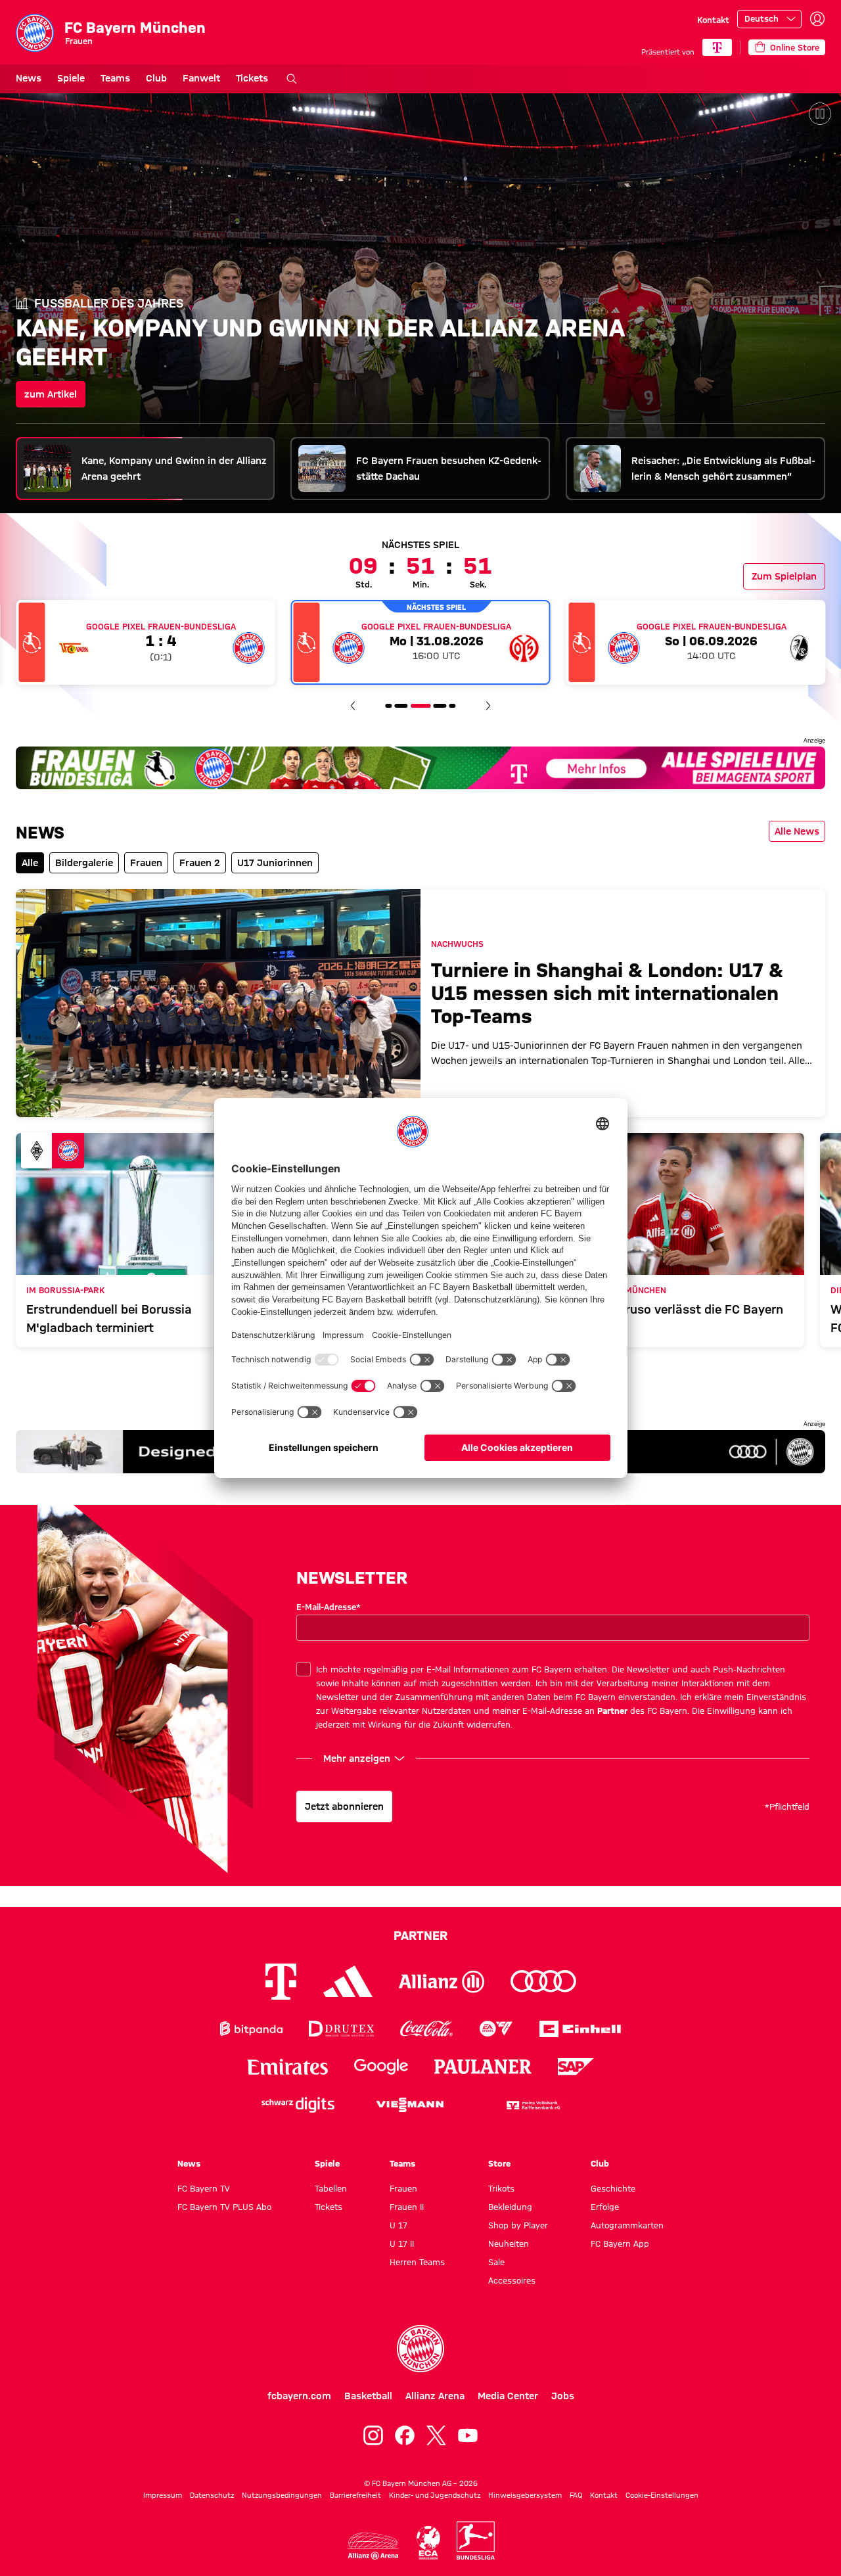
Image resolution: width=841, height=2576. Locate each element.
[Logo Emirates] (287, 2067)
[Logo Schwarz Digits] (298, 2105)
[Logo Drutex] (341, 2029)
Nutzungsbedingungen (282, 2495)
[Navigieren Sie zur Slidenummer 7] (453, 706)
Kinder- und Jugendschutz (435, 2495)
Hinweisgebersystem (525, 2495)
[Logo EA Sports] (496, 2029)
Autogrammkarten (627, 2225)
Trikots (501, 2188)
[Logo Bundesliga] (476, 2541)
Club (156, 78)
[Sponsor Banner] (420, 768)
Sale (496, 2262)
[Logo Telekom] (281, 1982)
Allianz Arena (435, 2396)
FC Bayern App (620, 2243)
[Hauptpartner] (717, 47)
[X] (436, 2435)
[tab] (146, 469)
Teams (115, 78)
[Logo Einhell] (580, 2029)
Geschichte (613, 2188)
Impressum (163, 2495)
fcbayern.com (299, 2396)
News (29, 78)
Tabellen (331, 2188)
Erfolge (605, 2207)
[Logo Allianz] (442, 1982)
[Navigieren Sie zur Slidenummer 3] (388, 706)
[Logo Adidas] (348, 1981)
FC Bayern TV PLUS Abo (224, 2207)
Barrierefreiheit (355, 2495)
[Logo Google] (381, 2067)
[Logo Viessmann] (410, 2105)
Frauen (403, 2188)
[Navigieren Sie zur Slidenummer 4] (401, 706)
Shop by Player (518, 2225)
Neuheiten (509, 2243)
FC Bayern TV (204, 2188)
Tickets (252, 78)
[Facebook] (405, 2435)
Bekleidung (510, 2207)
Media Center (508, 2396)
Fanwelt (201, 78)
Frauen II (407, 2207)
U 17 (398, 2225)
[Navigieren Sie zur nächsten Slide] (488, 706)
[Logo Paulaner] (483, 2067)
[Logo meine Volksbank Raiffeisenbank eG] (532, 2105)
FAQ (576, 2495)
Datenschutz (212, 2495)
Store (499, 2163)
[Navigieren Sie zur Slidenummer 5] (420, 706)
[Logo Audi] (543, 1982)
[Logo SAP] (576, 2067)
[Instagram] (373, 2435)
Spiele (71, 78)
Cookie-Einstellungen (662, 2495)
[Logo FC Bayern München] (420, 2349)
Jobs (563, 2396)
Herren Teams (417, 2262)
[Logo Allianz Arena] (373, 2546)
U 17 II (402, 2243)
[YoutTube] (468, 2435)
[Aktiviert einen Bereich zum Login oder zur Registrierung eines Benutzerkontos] (817, 19)
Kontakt (713, 20)
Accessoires (512, 2280)
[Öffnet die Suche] (292, 79)
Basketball (368, 2396)
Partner (612, 1711)
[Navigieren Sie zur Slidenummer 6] (440, 706)
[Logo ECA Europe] (428, 2543)
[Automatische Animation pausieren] (820, 114)
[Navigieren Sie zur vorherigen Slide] (353, 706)
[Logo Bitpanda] (251, 2029)
